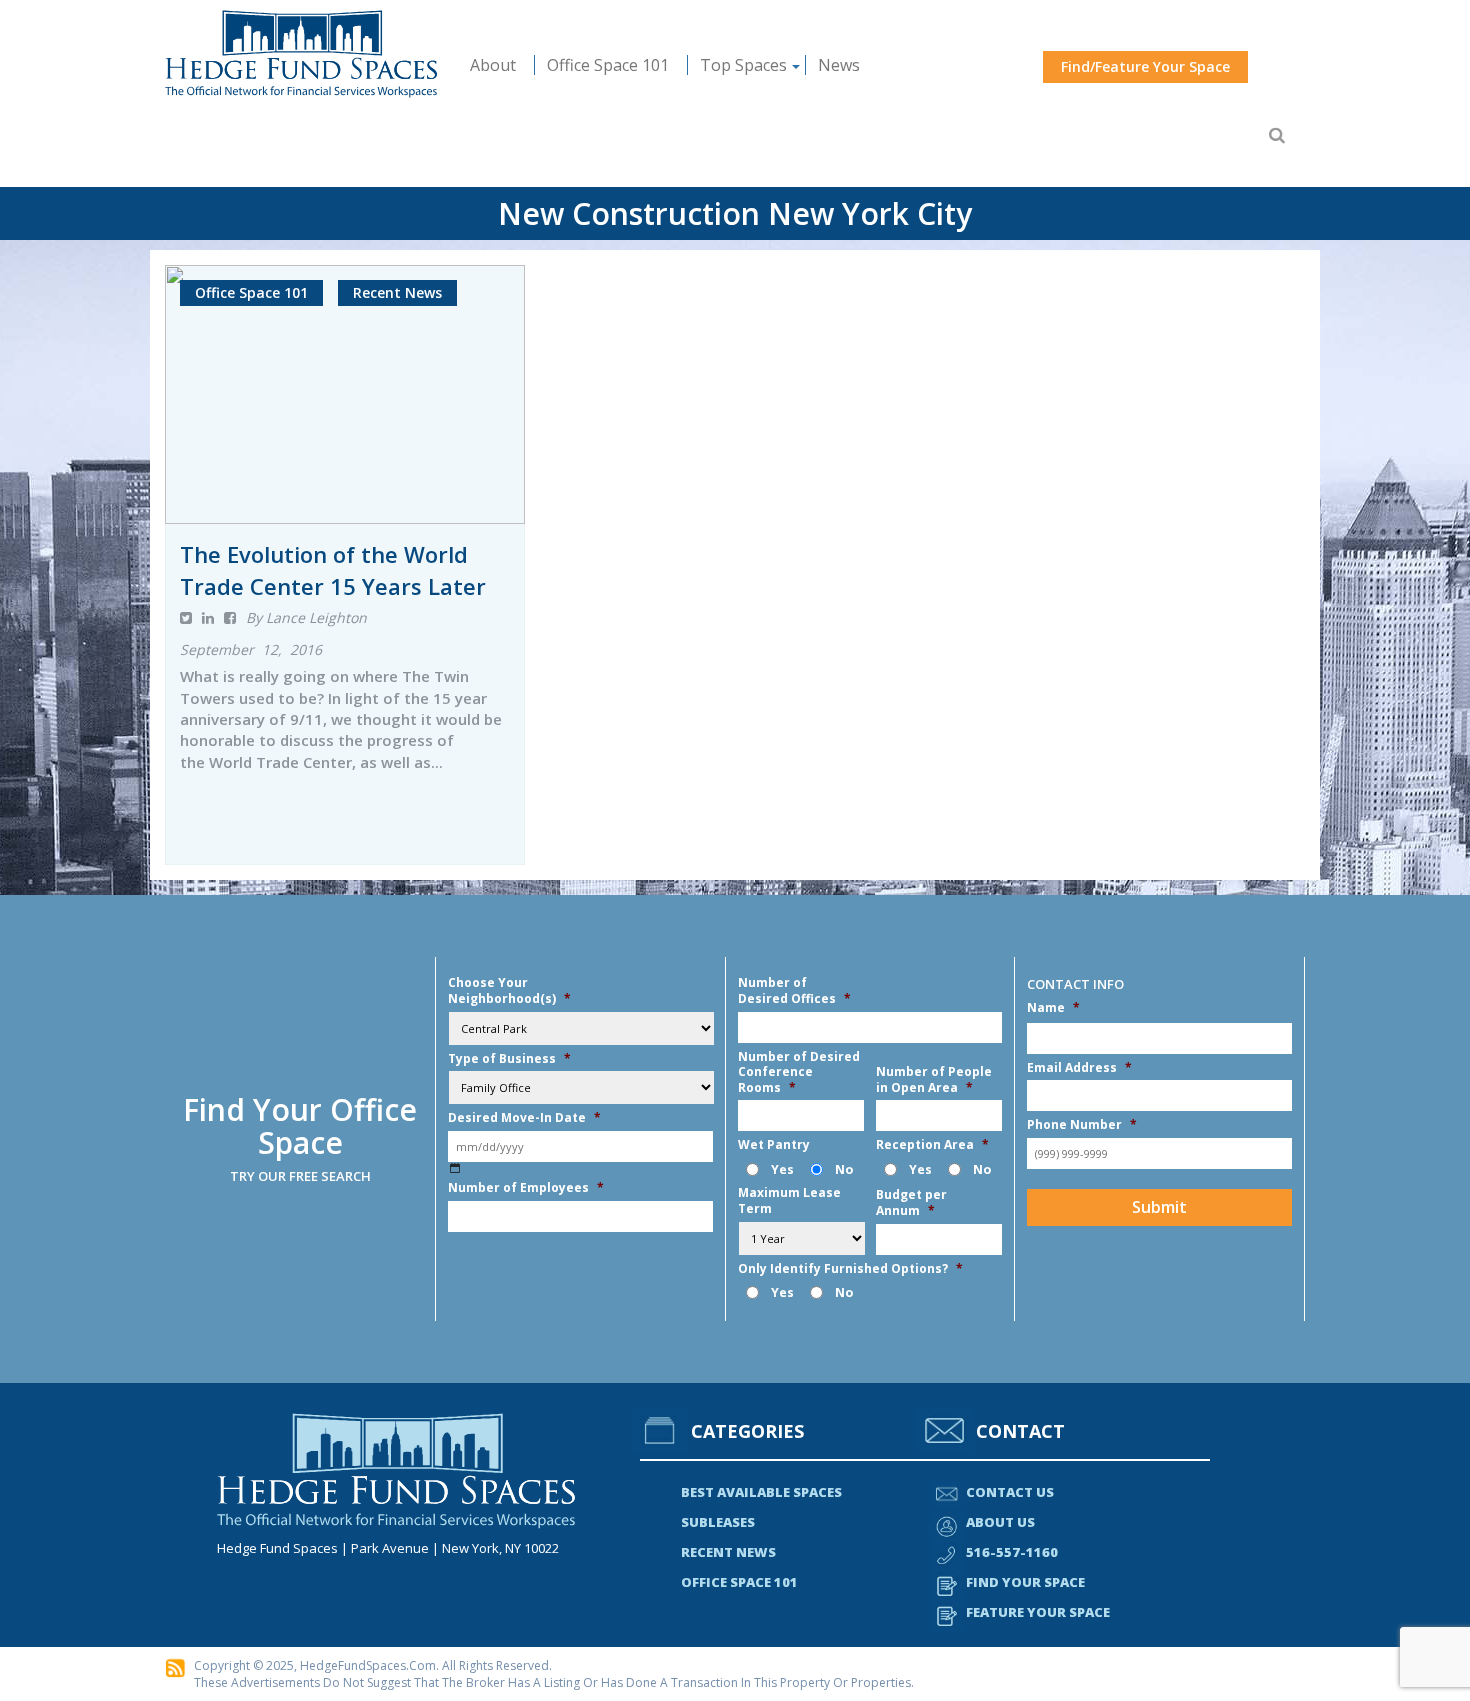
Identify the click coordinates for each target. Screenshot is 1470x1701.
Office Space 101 (608, 65)
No (844, 1169)
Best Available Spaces (761, 1492)
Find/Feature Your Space (1145, 66)
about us (1000, 1522)
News (839, 65)
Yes (782, 1169)
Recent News (728, 1552)
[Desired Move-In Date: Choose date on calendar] (454, 1168)
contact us (1010, 1492)
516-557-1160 (1012, 1552)
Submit (1159, 1207)
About (493, 65)
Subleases (718, 1522)
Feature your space (1038, 1612)
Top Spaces (743, 65)
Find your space (1025, 1582)
